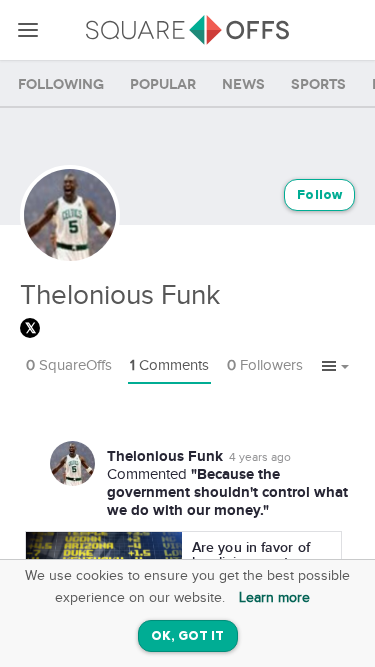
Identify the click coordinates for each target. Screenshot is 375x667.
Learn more (274, 598)
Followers (265, 365)
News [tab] (243, 84)
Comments (169, 365)
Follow (319, 195)
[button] (335, 367)
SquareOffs (69, 365)
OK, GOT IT (188, 636)
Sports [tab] (318, 84)
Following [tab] (61, 84)
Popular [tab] (163, 84)
